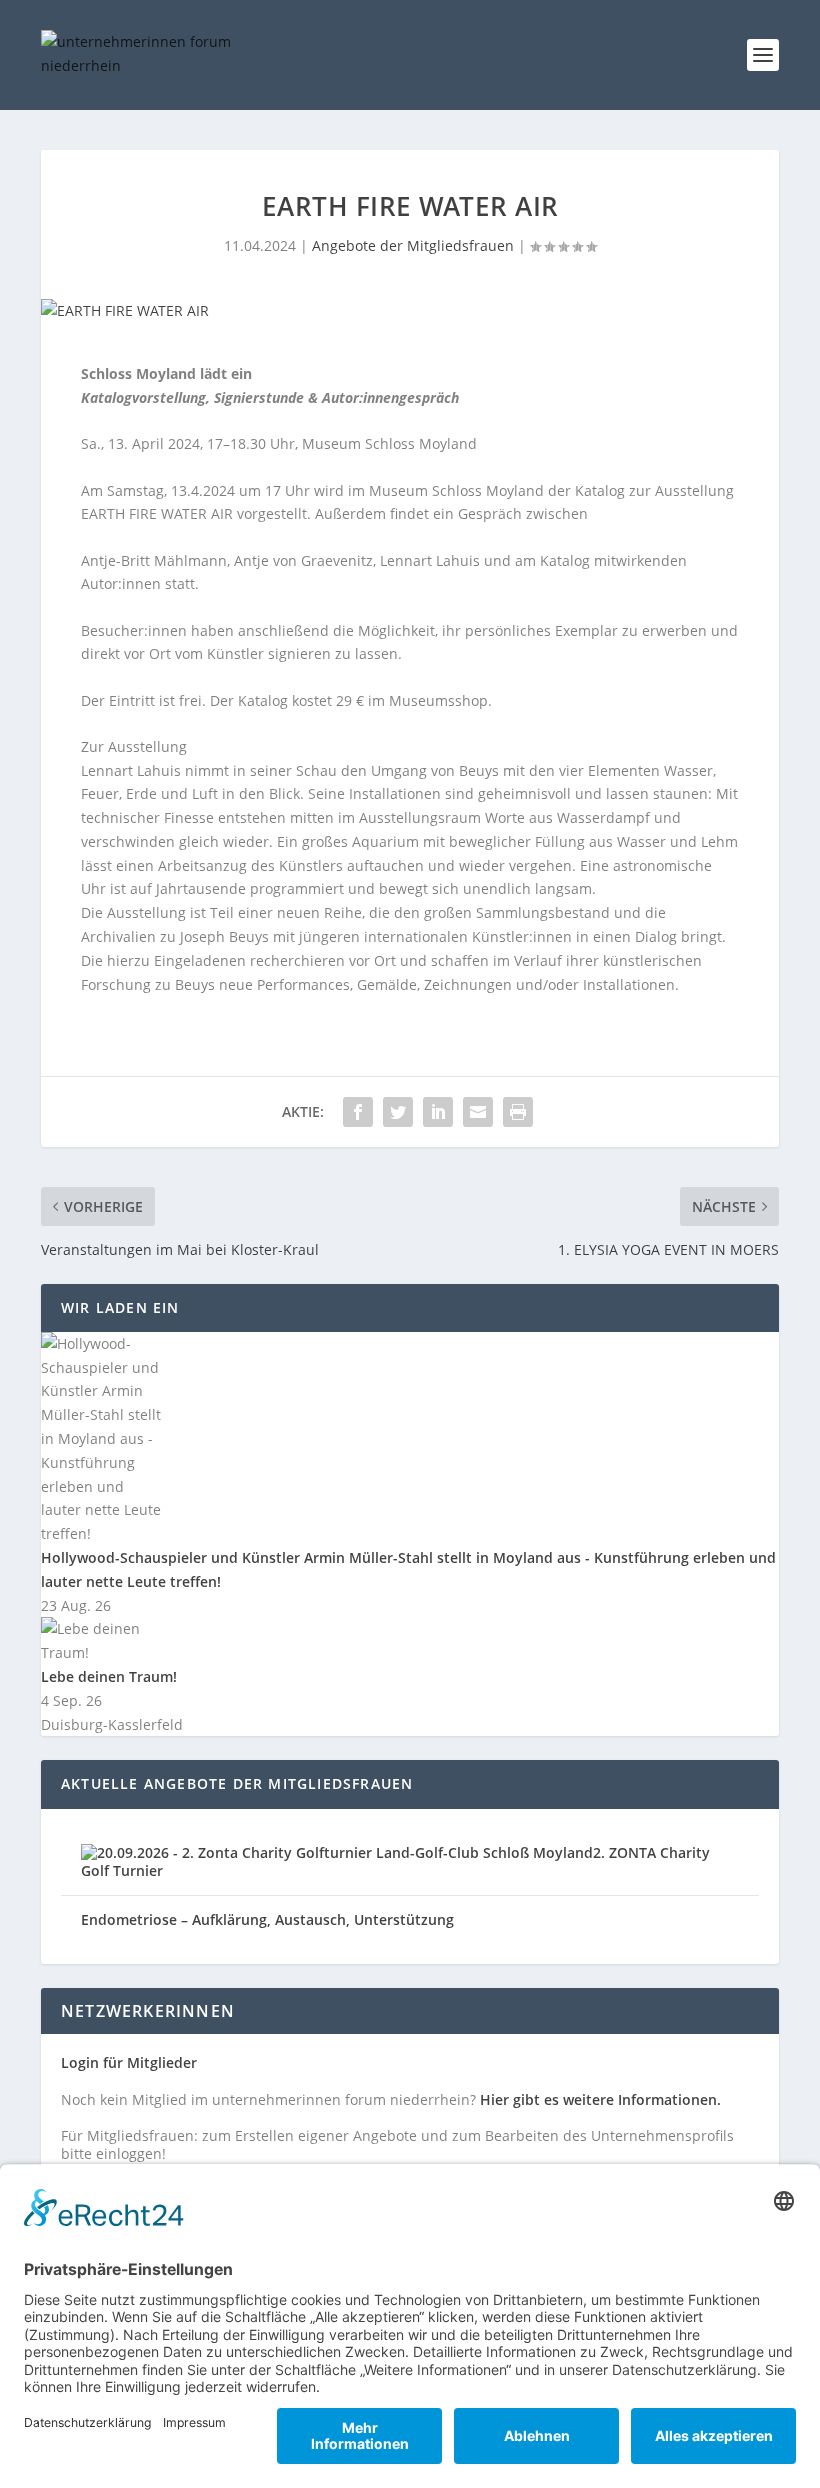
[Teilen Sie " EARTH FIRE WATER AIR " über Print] (518, 1112)
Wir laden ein (120, 1307)
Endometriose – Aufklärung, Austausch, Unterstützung (267, 1919)
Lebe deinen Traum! (109, 1676)
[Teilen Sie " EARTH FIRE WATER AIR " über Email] (478, 1112)
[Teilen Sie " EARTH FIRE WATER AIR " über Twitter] (398, 1112)
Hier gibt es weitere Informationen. (600, 2099)
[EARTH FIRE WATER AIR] (410, 311)
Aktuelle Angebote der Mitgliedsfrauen (237, 1783)
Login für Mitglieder (129, 2062)
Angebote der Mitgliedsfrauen (413, 245)
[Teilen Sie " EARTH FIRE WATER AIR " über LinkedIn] (438, 1112)
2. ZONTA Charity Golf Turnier (395, 1861)
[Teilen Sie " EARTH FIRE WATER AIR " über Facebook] (358, 1112)
